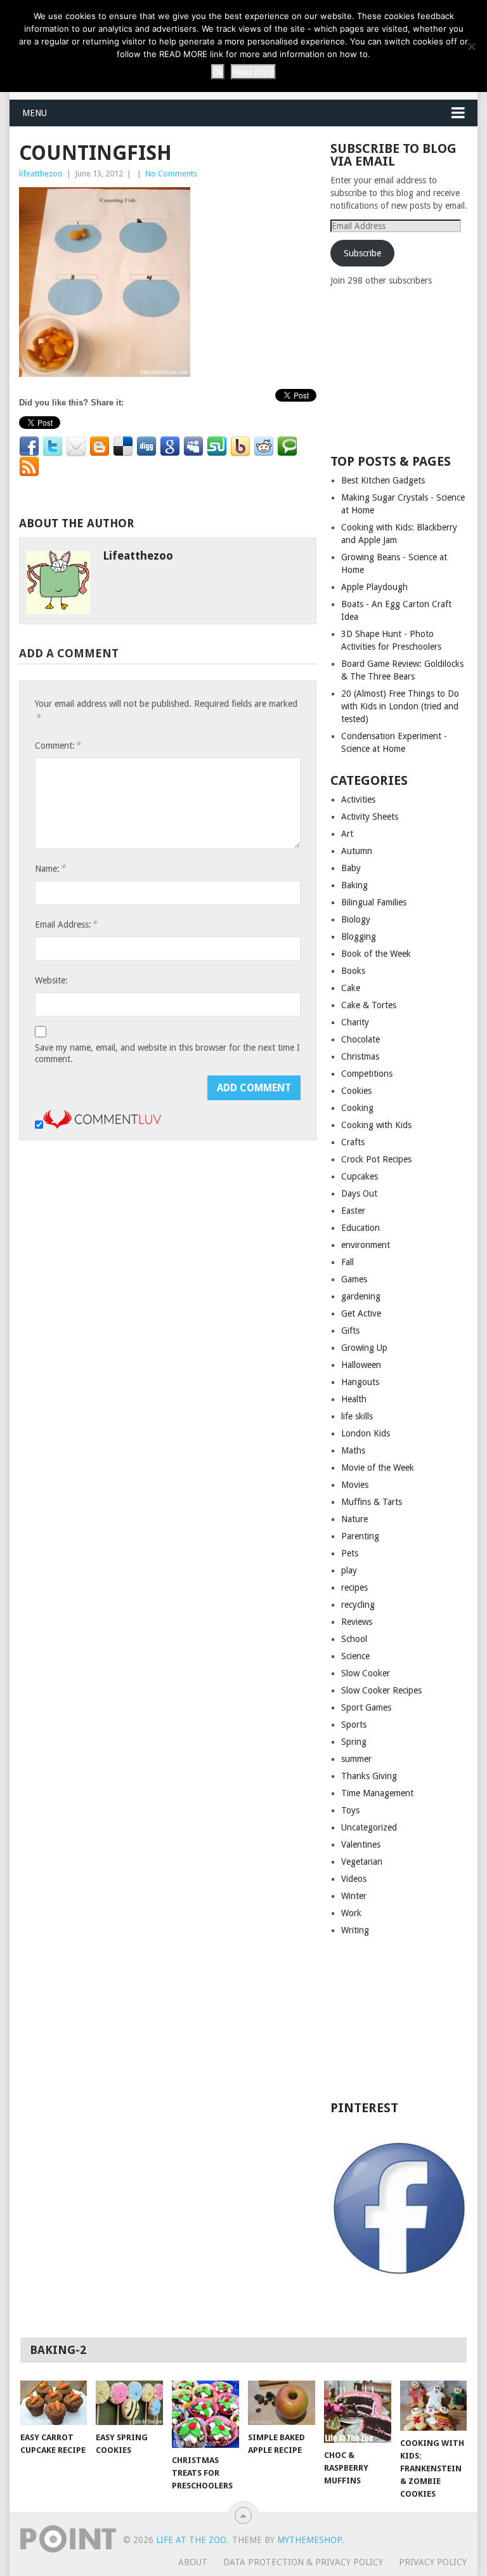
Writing (355, 1930)
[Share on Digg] (146, 447)
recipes (354, 1587)
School (354, 1639)
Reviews (357, 1622)
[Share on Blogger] (100, 447)
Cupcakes (360, 1176)
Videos (354, 1879)
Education (360, 1228)
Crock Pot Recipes (376, 1159)
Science (355, 1656)
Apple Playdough (374, 587)
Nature (354, 1519)
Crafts (353, 1142)
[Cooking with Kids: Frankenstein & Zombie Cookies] (434, 2406)
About (193, 2562)
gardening (361, 1296)
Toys (350, 1810)
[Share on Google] (170, 447)
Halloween (361, 1365)
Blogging (359, 936)
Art (347, 834)
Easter (353, 1211)
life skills (357, 1416)
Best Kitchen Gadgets (383, 480)
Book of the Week (376, 954)
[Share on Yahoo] (240, 447)
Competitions (367, 1074)
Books (353, 971)
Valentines (361, 1844)
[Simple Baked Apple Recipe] (282, 2403)
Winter (354, 1896)
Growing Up (364, 1348)
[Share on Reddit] (264, 447)
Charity (355, 1022)
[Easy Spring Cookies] (129, 2402)
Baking (354, 885)
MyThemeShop (309, 2540)
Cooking (357, 1108)
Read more (253, 72)
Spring (354, 1742)
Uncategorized (369, 1827)
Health (354, 1399)
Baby (351, 868)
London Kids (366, 1433)
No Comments (171, 174)
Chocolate (360, 1039)
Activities (358, 799)
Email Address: (66, 924)
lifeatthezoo (41, 174)
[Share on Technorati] (287, 447)
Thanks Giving (369, 1776)
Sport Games (366, 1707)
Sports (354, 1725)
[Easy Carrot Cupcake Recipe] (54, 2403)
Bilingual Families (374, 902)
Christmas (360, 1056)
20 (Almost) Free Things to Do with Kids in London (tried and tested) (400, 706)
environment (366, 1245)
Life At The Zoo (191, 2540)
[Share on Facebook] (29, 447)
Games (354, 1279)
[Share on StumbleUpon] (217, 447)
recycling (358, 1605)
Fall (347, 1262)
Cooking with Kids (376, 1125)
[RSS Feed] (29, 467)
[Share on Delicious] (123, 447)
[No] (471, 46)
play (349, 1570)
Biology (356, 919)
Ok (218, 72)
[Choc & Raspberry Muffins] (358, 2412)
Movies (355, 1485)
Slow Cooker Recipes (381, 1690)
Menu (35, 113)
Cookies (356, 1091)
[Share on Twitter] (53, 447)
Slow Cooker (366, 1673)
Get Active (361, 1313)
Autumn (357, 851)
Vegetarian (362, 1862)
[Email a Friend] (76, 447)
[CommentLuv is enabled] (102, 1126)
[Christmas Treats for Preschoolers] (205, 2414)
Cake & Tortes (369, 1005)
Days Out (359, 1193)
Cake (351, 988)
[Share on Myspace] (193, 447)
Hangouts (360, 1382)
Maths (353, 1450)
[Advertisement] (408, 369)
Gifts (350, 1331)
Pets (350, 1553)
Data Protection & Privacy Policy (303, 2562)
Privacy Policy (433, 2562)
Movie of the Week (378, 1468)
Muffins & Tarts (372, 1502)
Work (351, 1913)
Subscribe (362, 253)
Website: (51, 980)
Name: (50, 868)
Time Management (377, 1793)
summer (356, 1759)
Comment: (58, 745)
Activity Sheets (370, 817)
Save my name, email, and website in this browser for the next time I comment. (167, 1053)
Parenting (360, 1536)
